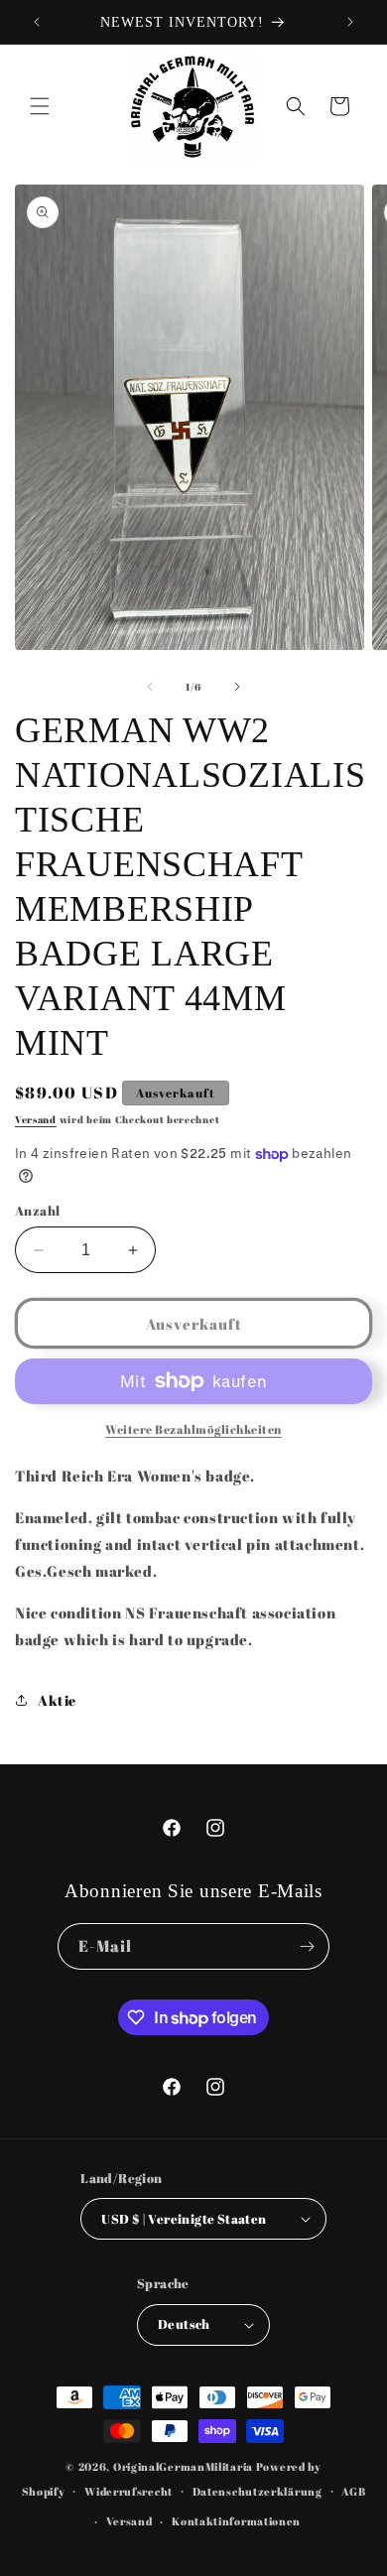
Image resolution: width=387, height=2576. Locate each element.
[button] (40, 106)
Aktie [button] (57, 1700)
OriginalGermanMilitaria (183, 2466)
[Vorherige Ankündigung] (37, 22)
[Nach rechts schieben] (237, 687)
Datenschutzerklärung (258, 2491)
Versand (36, 1119)
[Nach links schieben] (150, 687)
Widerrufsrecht (129, 2491)
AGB (353, 2491)
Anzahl (37, 1211)
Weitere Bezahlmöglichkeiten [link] (193, 1429)
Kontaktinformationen (236, 2521)
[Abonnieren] (307, 1946)
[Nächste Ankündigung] (350, 22)
